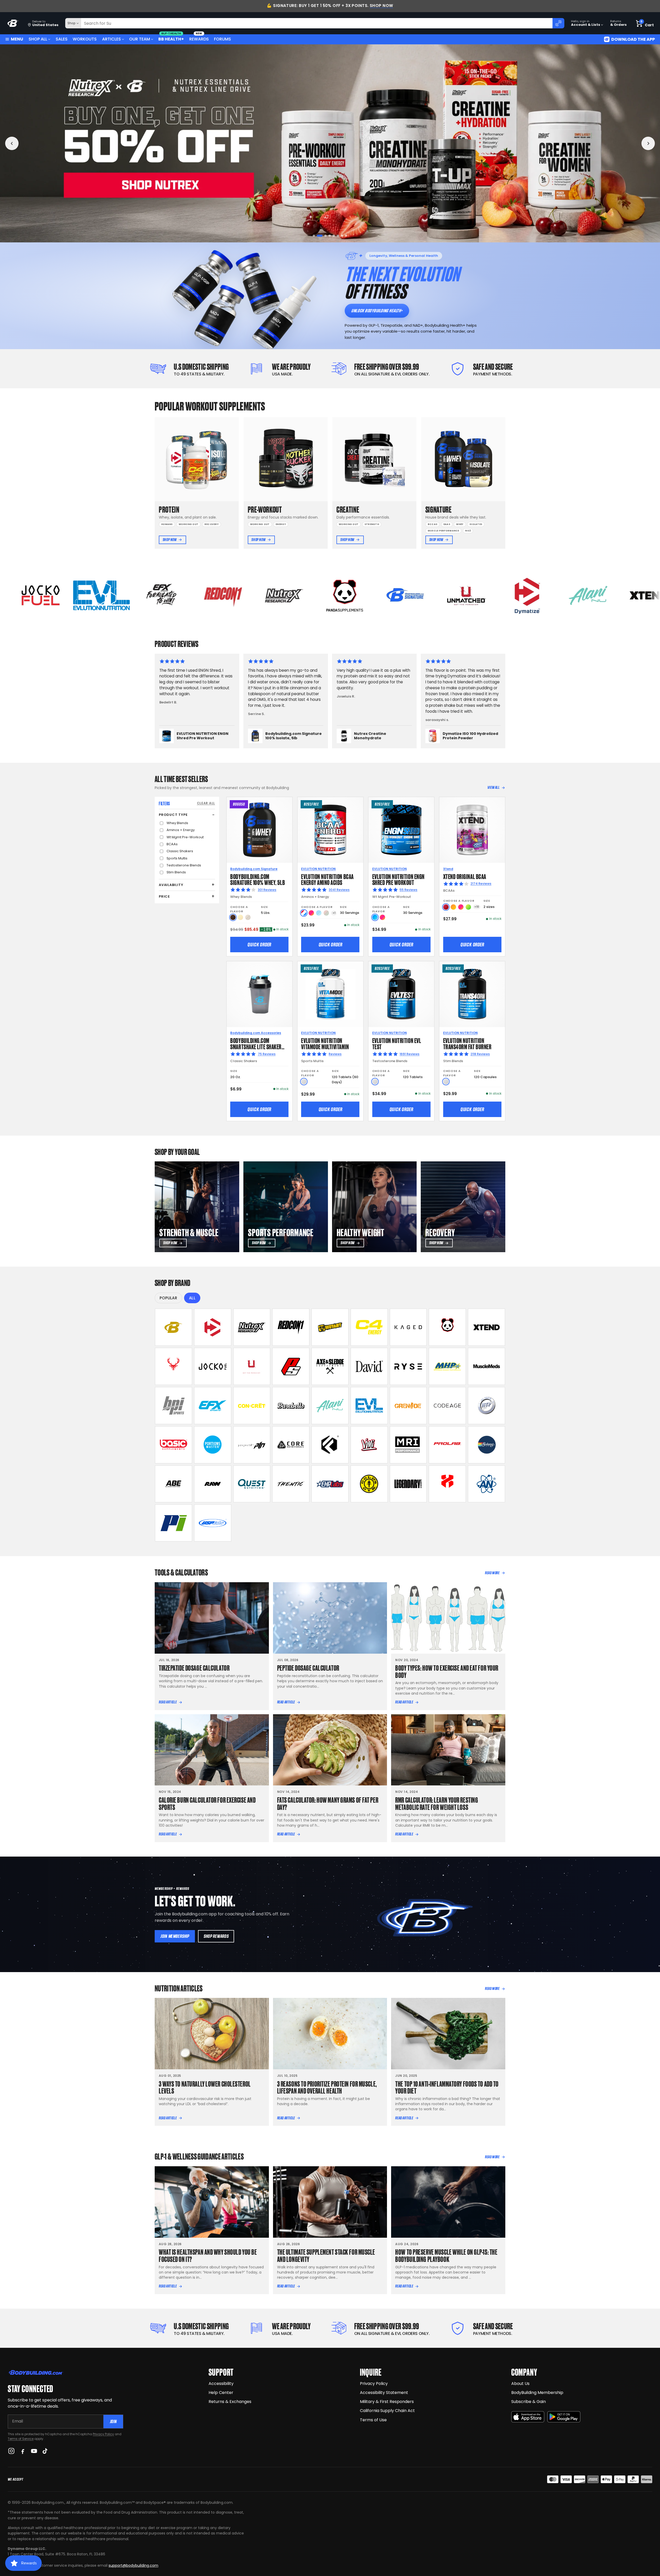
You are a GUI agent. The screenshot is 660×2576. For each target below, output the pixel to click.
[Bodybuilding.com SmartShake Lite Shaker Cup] (259, 994)
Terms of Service (21, 2439)
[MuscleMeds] (486, 1366)
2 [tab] (318, 236)
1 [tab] (314, 236)
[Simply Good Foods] (252, 1484)
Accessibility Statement (384, 2393)
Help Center (221, 2393)
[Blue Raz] (375, 917)
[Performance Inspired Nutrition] (174, 1523)
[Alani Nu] (330, 1406)
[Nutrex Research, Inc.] (252, 1327)
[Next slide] (648, 143)
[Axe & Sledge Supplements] (330, 1366)
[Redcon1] (291, 1327)
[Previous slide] (12, 143)
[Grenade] (408, 1406)
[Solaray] (486, 1445)
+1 (334, 913)
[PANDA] (447, 1327)
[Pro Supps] (291, 1366)
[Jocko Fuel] (213, 1366)
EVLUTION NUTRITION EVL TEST (397, 1043)
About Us (520, 2384)
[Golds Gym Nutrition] (369, 1484)
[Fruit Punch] (311, 913)
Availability (171, 885)
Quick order (259, 945)
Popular (168, 1298)
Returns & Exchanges (230, 2402)
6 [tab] (335, 236)
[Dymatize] (213, 1327)
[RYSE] (408, 1366)
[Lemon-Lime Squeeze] (468, 907)
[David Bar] (369, 1366)
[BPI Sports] (174, 1406)
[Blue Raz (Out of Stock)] (319, 913)
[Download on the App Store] (528, 2417)
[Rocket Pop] (304, 913)
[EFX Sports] (213, 1406)
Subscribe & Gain (529, 2402)
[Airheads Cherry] (446, 907)
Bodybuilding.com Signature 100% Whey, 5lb (258, 879)
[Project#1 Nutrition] (252, 1445)
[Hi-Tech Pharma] (486, 1406)
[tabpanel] (330, 143)
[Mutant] (330, 1327)
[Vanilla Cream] (240, 917)
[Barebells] (291, 1406)
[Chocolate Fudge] (233, 917)
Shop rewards (216, 1936)
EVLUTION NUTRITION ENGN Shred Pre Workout (398, 879)
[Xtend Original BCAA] (472, 830)
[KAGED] (408, 1327)
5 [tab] (330, 236)
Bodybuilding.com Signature (254, 869)
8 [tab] (346, 236)
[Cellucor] (369, 1327)
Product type (173, 815)
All (192, 1298)
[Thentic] (291, 1484)
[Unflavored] (304, 1082)
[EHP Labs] (330, 1484)
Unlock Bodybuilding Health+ (377, 311)
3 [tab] (322, 236)
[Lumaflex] (447, 1484)
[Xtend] (486, 1327)
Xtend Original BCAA (465, 876)
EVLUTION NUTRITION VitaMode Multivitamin (325, 1043)
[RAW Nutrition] (213, 1484)
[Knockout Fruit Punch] (461, 907)
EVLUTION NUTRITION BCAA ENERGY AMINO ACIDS (327, 879)
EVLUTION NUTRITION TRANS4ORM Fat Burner (467, 1043)
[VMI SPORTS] (369, 1445)
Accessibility (221, 2384)
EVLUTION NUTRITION (318, 869)
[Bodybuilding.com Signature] (174, 1327)
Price (164, 896)
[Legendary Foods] (408, 1484)
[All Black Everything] (174, 1484)
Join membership (175, 1936)
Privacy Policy (103, 2434)
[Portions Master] (213, 1445)
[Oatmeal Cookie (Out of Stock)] (248, 917)
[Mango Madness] (453, 907)
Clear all (206, 803)
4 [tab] (326, 236)
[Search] (558, 23)
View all (494, 787)
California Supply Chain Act (387, 2411)
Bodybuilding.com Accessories (256, 1033)
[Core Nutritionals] (291, 1445)
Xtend (448, 869)
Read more (492, 1573)
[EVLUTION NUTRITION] (369, 1406)
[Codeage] (447, 1406)
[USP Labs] (213, 1523)
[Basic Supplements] (174, 1445)
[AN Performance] (486, 1484)
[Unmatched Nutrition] (252, 1366)
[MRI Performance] (408, 1445)
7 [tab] (340, 236)
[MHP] (447, 1366)
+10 (477, 907)
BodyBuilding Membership (537, 2393)
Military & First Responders (387, 2402)
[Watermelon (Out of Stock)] (326, 913)
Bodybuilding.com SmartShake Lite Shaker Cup (256, 1046)
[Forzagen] (330, 1445)
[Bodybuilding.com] (13, 23)
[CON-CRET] (252, 1406)
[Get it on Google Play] (564, 2417)
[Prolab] (447, 1445)
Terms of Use (373, 2420)
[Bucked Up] (174, 1366)
